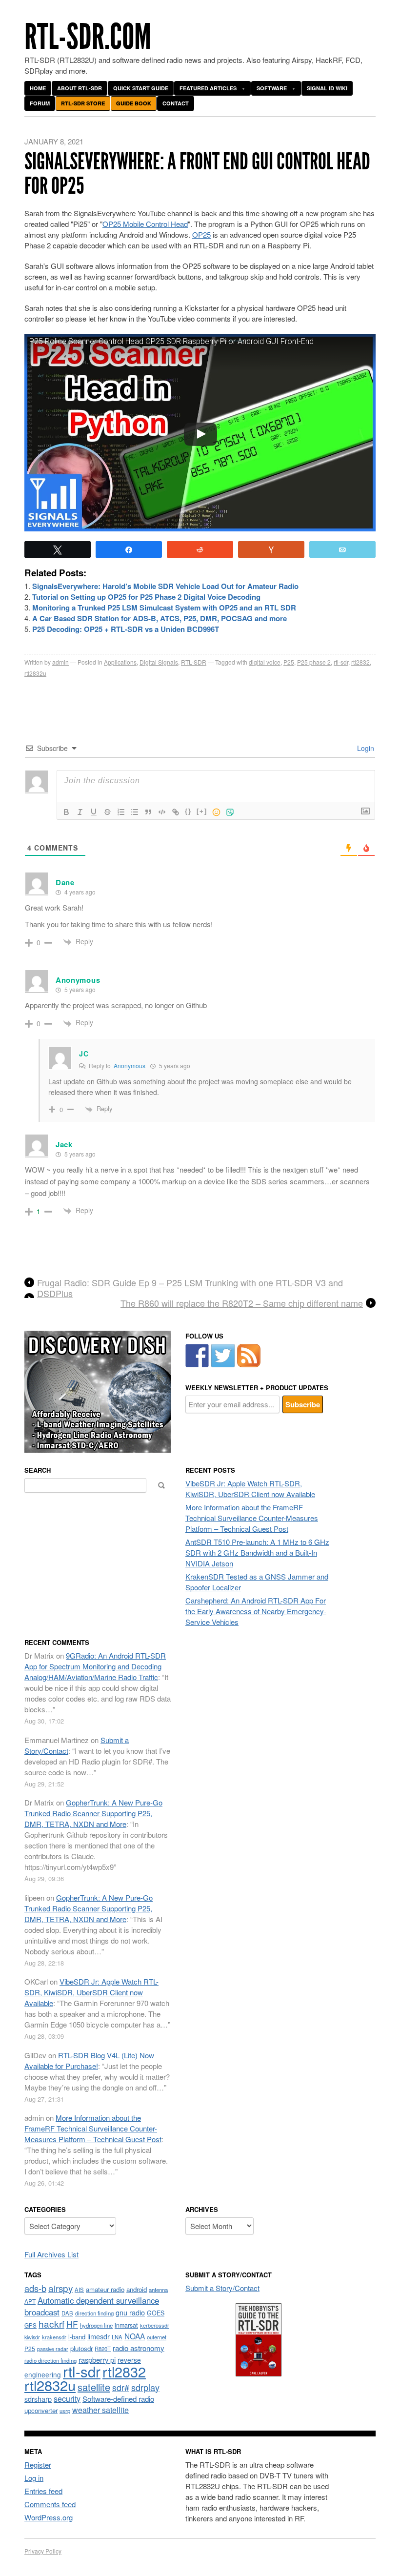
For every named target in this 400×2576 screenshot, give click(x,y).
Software (272, 88)
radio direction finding (50, 2360)
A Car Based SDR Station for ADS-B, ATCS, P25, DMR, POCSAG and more (160, 618)
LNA (117, 2337)
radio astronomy (139, 2348)
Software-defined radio (118, 2399)
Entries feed (43, 2491)
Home (38, 88)
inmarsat (126, 2325)
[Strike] (107, 812)
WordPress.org (49, 2517)
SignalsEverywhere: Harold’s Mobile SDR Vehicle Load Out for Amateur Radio (165, 586)
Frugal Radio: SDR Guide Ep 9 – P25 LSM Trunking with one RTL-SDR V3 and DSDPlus (190, 1288)
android (137, 2289)
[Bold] (66, 812)
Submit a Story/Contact (222, 2288)
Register (38, 2464)
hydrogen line (96, 2325)
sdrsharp (38, 2399)
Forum (40, 103)
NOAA (135, 2336)
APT (30, 2301)
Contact (176, 103)
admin (60, 662)
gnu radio (130, 2312)
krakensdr (54, 2337)
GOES (156, 2313)
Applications (120, 662)
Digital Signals (159, 662)
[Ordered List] (121, 812)
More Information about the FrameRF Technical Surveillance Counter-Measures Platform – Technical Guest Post (252, 1518)
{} (188, 811)
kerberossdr (155, 2325)
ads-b (35, 2288)
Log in (34, 2478)
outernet (157, 2337)
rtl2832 (360, 662)
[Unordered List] (135, 812)
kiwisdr (32, 2337)
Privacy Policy (43, 2551)
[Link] (176, 812)
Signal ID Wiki (327, 88)
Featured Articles (208, 88)
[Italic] (80, 812)
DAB (67, 2313)
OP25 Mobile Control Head (145, 224)
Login (365, 748)
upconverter (41, 2410)
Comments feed (50, 2504)
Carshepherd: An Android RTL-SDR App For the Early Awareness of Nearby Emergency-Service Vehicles (256, 1611)
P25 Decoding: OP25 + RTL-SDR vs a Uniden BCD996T (126, 629)
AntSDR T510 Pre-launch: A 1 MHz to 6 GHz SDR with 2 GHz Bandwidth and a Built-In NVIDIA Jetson (257, 1552)
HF (72, 2324)
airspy (60, 2288)
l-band (77, 2337)
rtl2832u (35, 673)
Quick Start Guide (141, 88)
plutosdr (81, 2348)
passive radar (53, 2349)
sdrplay (145, 2387)
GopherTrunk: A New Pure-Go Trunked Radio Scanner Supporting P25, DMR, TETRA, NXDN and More (93, 1813)
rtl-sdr (341, 662)
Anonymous (130, 1065)
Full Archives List (51, 2254)
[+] (202, 811)
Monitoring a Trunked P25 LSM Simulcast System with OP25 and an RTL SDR (164, 608)
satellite (94, 2387)
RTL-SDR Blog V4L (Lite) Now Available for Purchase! (89, 2060)
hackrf (51, 2323)
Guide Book (134, 103)
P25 (289, 662)
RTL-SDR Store (83, 103)
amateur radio (105, 2289)
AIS (79, 2290)
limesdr (99, 2336)
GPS (30, 2325)
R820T (103, 2349)
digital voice (265, 662)
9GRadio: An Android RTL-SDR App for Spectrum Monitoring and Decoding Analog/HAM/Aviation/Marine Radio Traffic (95, 1666)
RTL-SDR (194, 662)
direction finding (94, 2313)
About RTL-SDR (80, 88)
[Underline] (94, 812)
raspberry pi (97, 2360)
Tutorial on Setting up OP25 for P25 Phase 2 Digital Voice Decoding (146, 597)
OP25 (201, 234)
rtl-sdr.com (88, 37)
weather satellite (100, 2410)
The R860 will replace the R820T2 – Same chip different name (242, 1303)
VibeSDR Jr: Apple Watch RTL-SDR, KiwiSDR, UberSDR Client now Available (250, 1489)
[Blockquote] (148, 812)
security (67, 2399)
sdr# (121, 2387)
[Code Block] (162, 812)
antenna (158, 2290)
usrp (65, 2411)
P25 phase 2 (314, 662)
